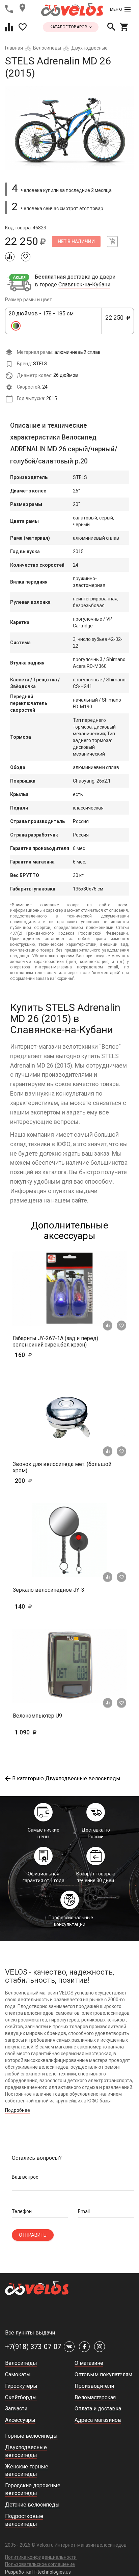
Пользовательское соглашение (40, 2564)
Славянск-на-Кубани (84, 285)
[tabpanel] (69, 128)
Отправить (33, 2235)
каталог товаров (69, 27)
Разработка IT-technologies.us (38, 2572)
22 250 (116, 321)
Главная (14, 48)
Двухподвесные (89, 48)
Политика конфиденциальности (41, 2557)
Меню (116, 9)
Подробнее (18, 2110)
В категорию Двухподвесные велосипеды (66, 1778)
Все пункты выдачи (30, 2333)
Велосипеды (47, 48)
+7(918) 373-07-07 (33, 2347)
